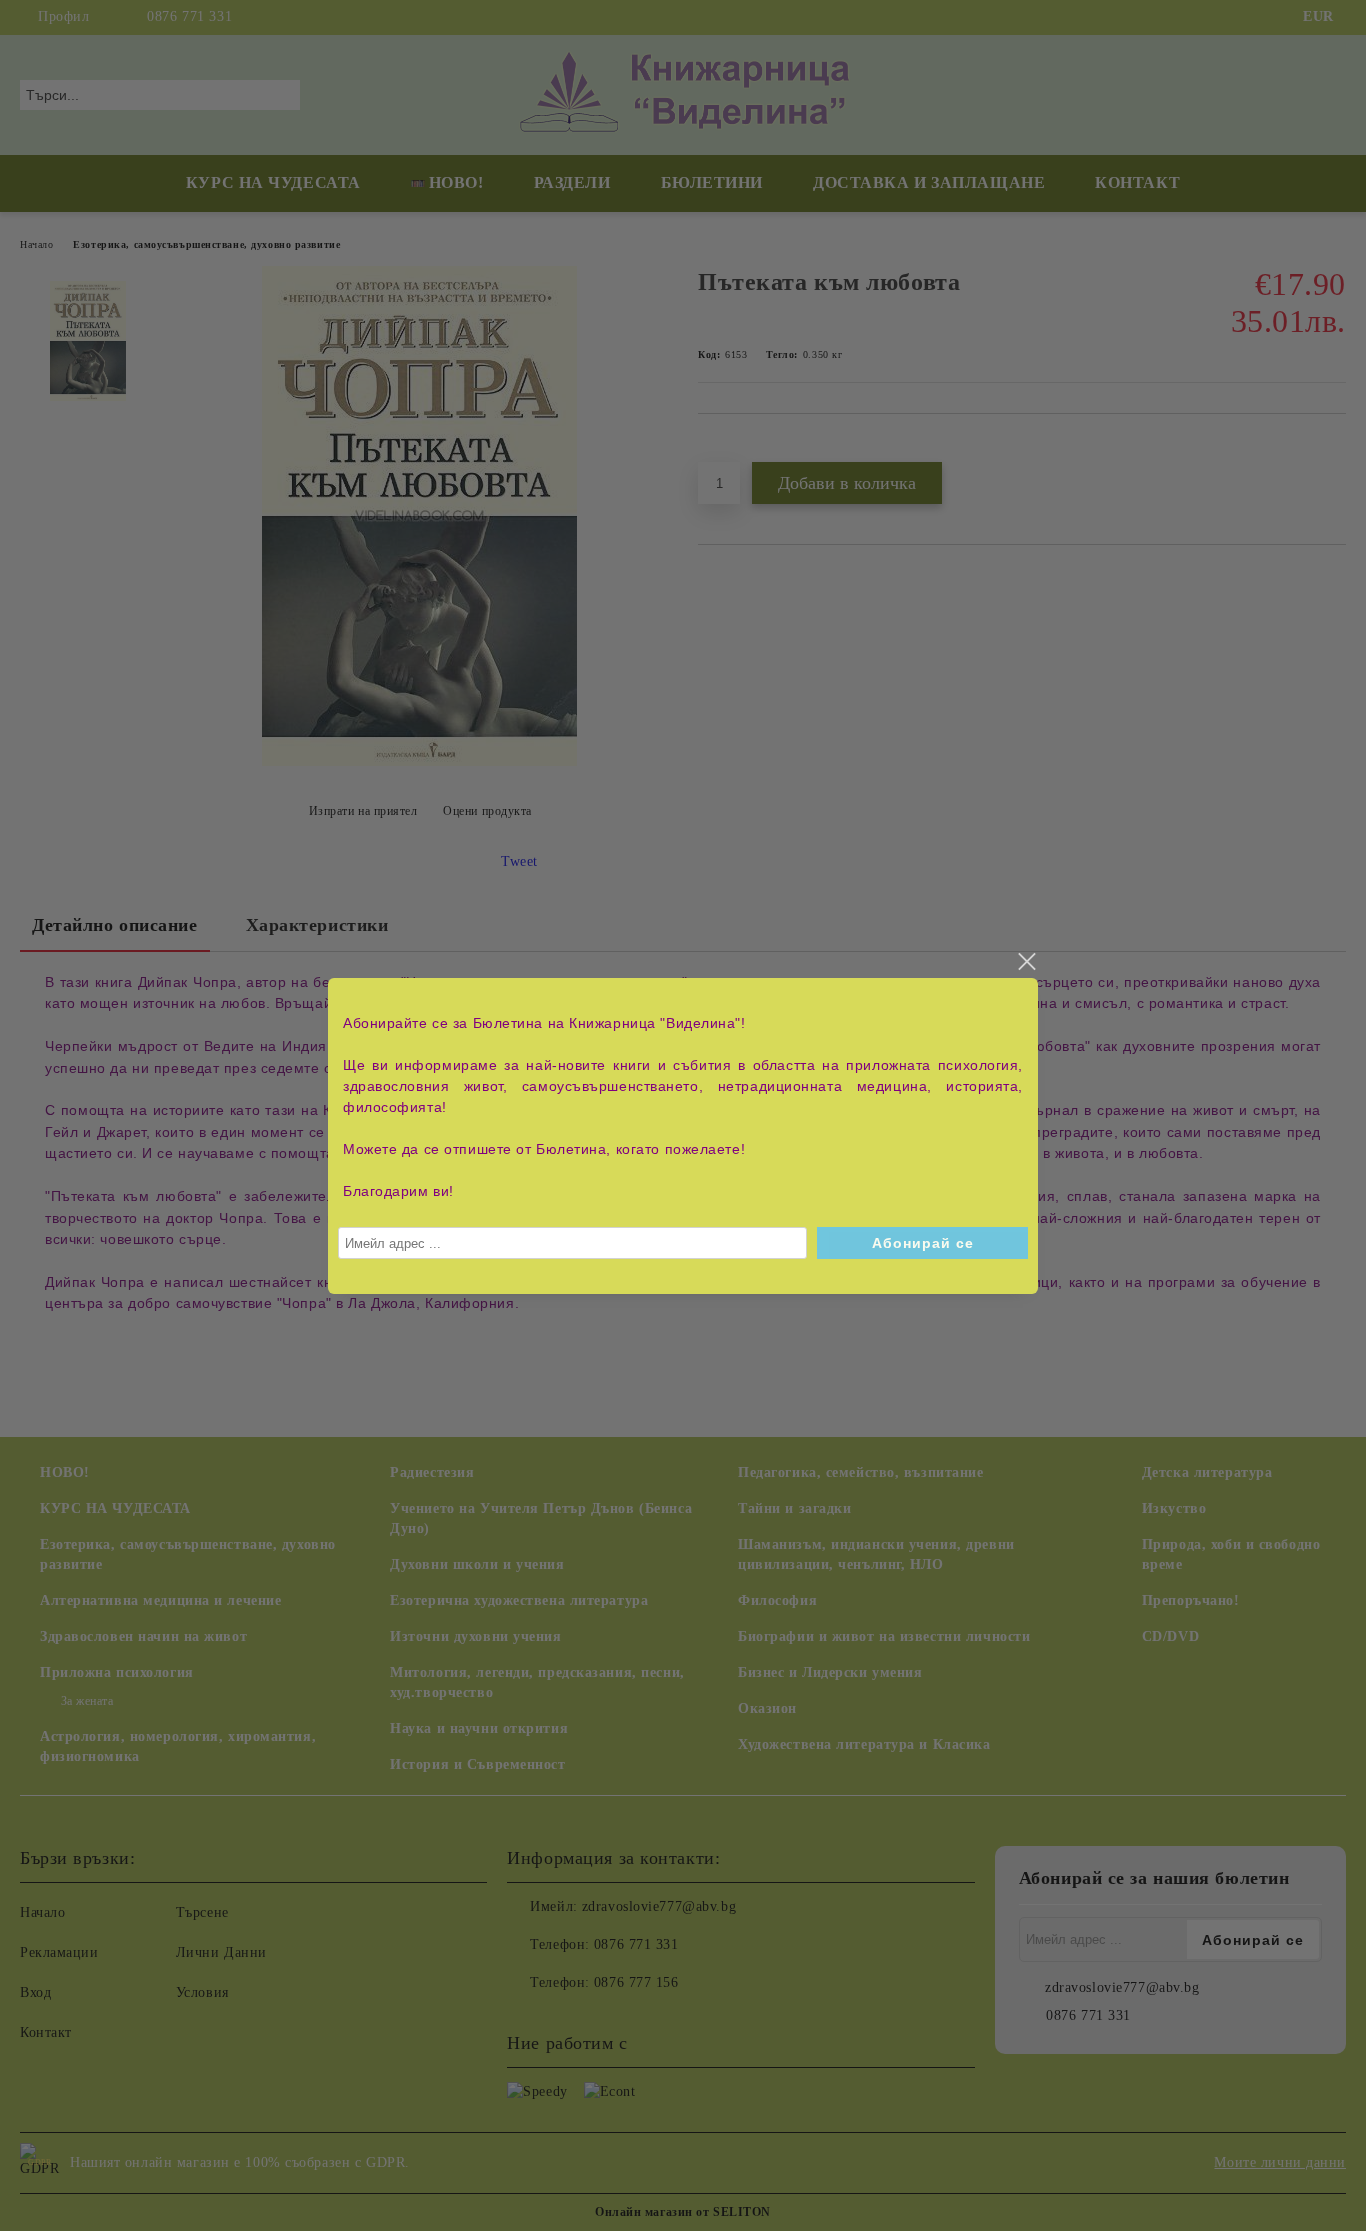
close (1026, 962)
